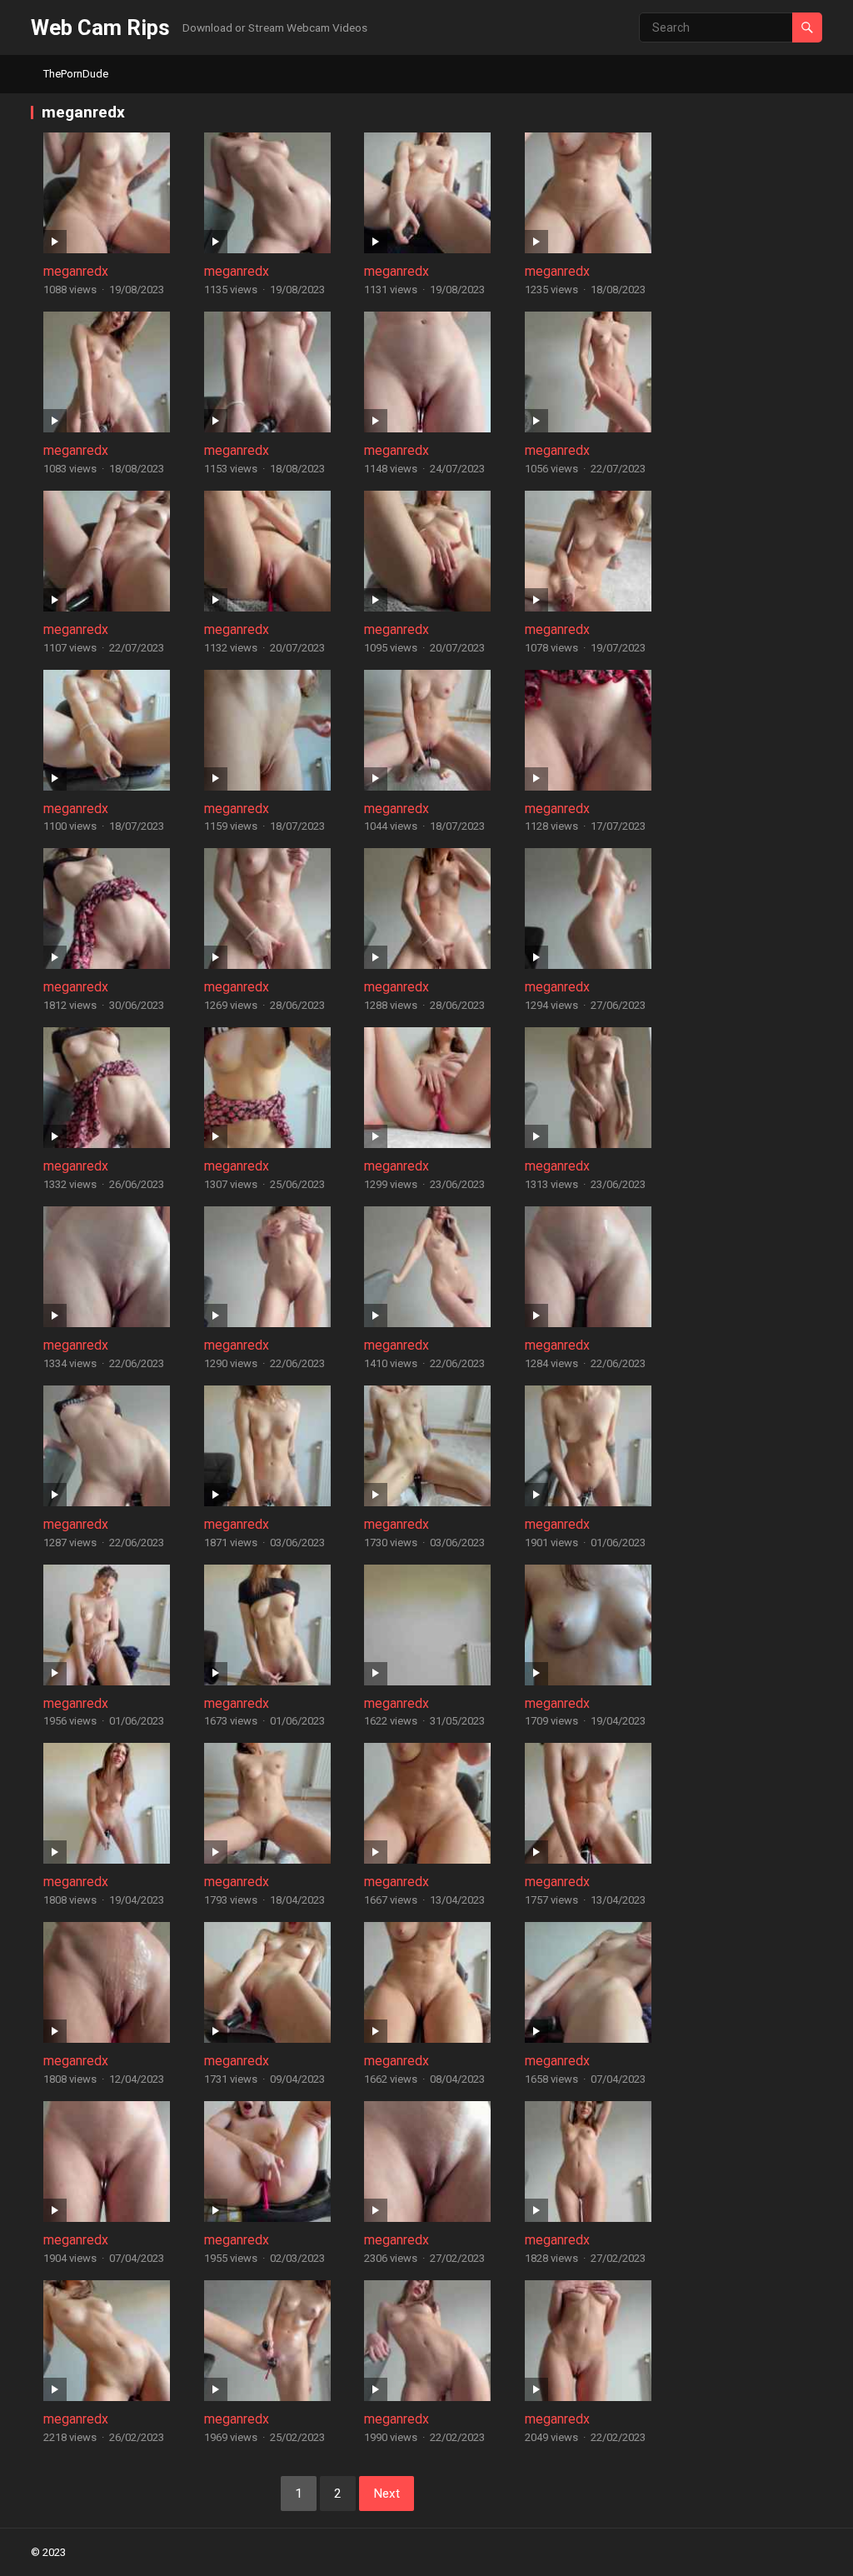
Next (387, 2494)
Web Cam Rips (100, 27)
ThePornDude (76, 74)
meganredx (76, 271)
